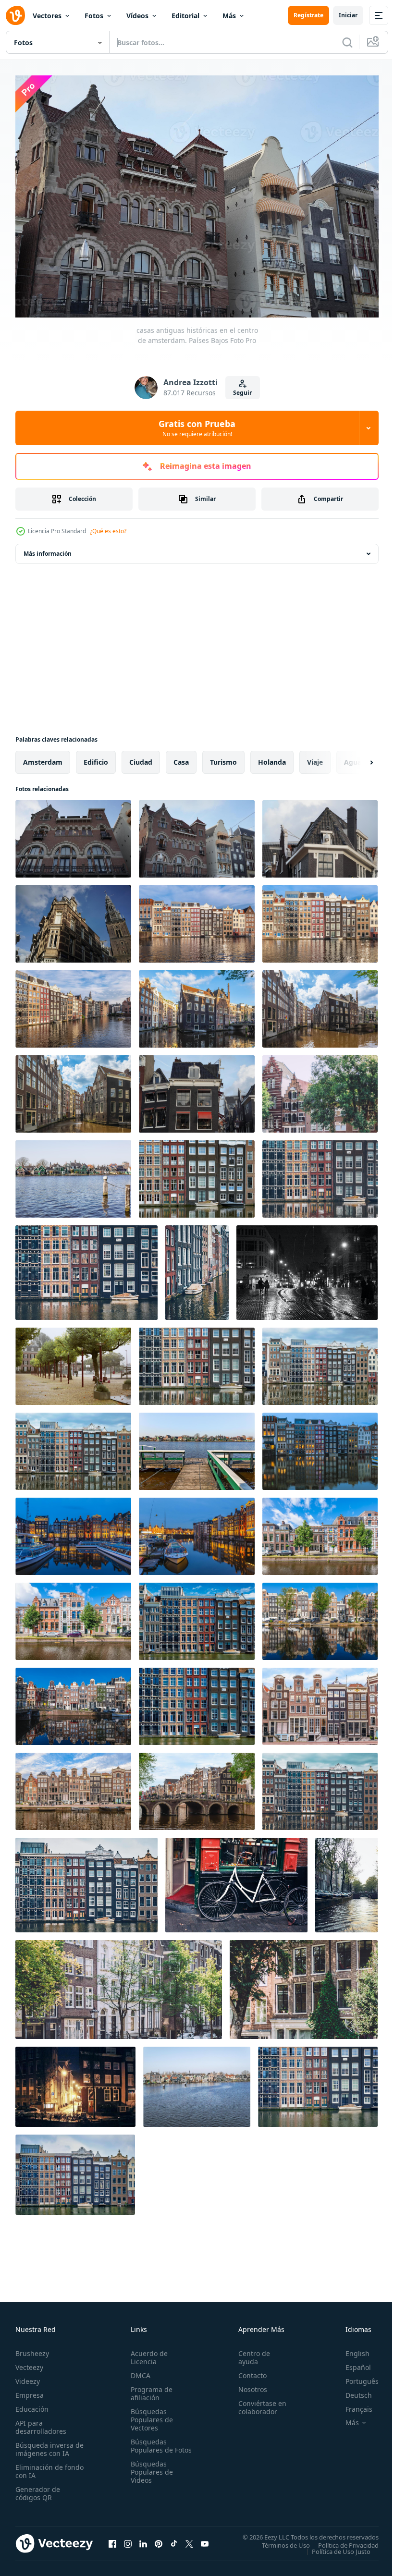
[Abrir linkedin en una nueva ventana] (143, 2539)
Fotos (94, 16)
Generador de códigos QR (38, 2489)
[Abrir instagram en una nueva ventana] (128, 2539)
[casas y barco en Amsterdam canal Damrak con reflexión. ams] (197, 1617)
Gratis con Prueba (197, 428)
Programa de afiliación (150, 2389)
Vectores (47, 16)
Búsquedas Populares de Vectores (150, 2415)
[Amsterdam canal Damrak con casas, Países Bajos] (197, 1174)
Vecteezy (29, 2362)
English (350, 2349)
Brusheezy (32, 2349)
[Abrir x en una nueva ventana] (189, 2539)
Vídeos (137, 16)
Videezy (28, 2376)
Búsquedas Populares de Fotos (150, 2445)
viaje (315, 757)
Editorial (185, 16)
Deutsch (351, 2390)
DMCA (139, 2371)
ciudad (141, 757)
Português (355, 2376)
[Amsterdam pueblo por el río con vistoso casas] (73, 1174)
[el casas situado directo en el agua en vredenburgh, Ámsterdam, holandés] (197, 1004)
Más (229, 16)
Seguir (242, 393)
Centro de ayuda (250, 2353)
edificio (96, 757)
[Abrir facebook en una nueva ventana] (112, 2539)
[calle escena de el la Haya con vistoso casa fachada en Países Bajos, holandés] (320, 1532)
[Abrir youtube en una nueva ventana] (205, 2539)
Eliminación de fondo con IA (39, 2466)
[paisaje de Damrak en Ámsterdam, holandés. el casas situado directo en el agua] (197, 919)
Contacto (248, 2371)
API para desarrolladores (41, 2422)
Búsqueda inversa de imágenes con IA (47, 2444)
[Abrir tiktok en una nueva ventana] (174, 2539)
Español (351, 2362)
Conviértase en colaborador (258, 2403)
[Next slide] (356, 757)
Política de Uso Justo (334, 2546)
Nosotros (248, 2385)
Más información (48, 549)
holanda (272, 757)
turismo (223, 757)
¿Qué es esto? (108, 531)
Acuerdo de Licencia (147, 2353)
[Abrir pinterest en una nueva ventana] (159, 2539)
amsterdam (43, 757)
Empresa (30, 2390)
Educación (32, 2404)
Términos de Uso (279, 2540)
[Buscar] (347, 42)
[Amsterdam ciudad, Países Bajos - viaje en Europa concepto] (320, 1089)
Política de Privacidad (341, 2540)
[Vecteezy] (15, 15)
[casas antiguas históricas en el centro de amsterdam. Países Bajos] (73, 834)
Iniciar (348, 15)
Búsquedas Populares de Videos (150, 2475)
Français (352, 2404)
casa (181, 757)
